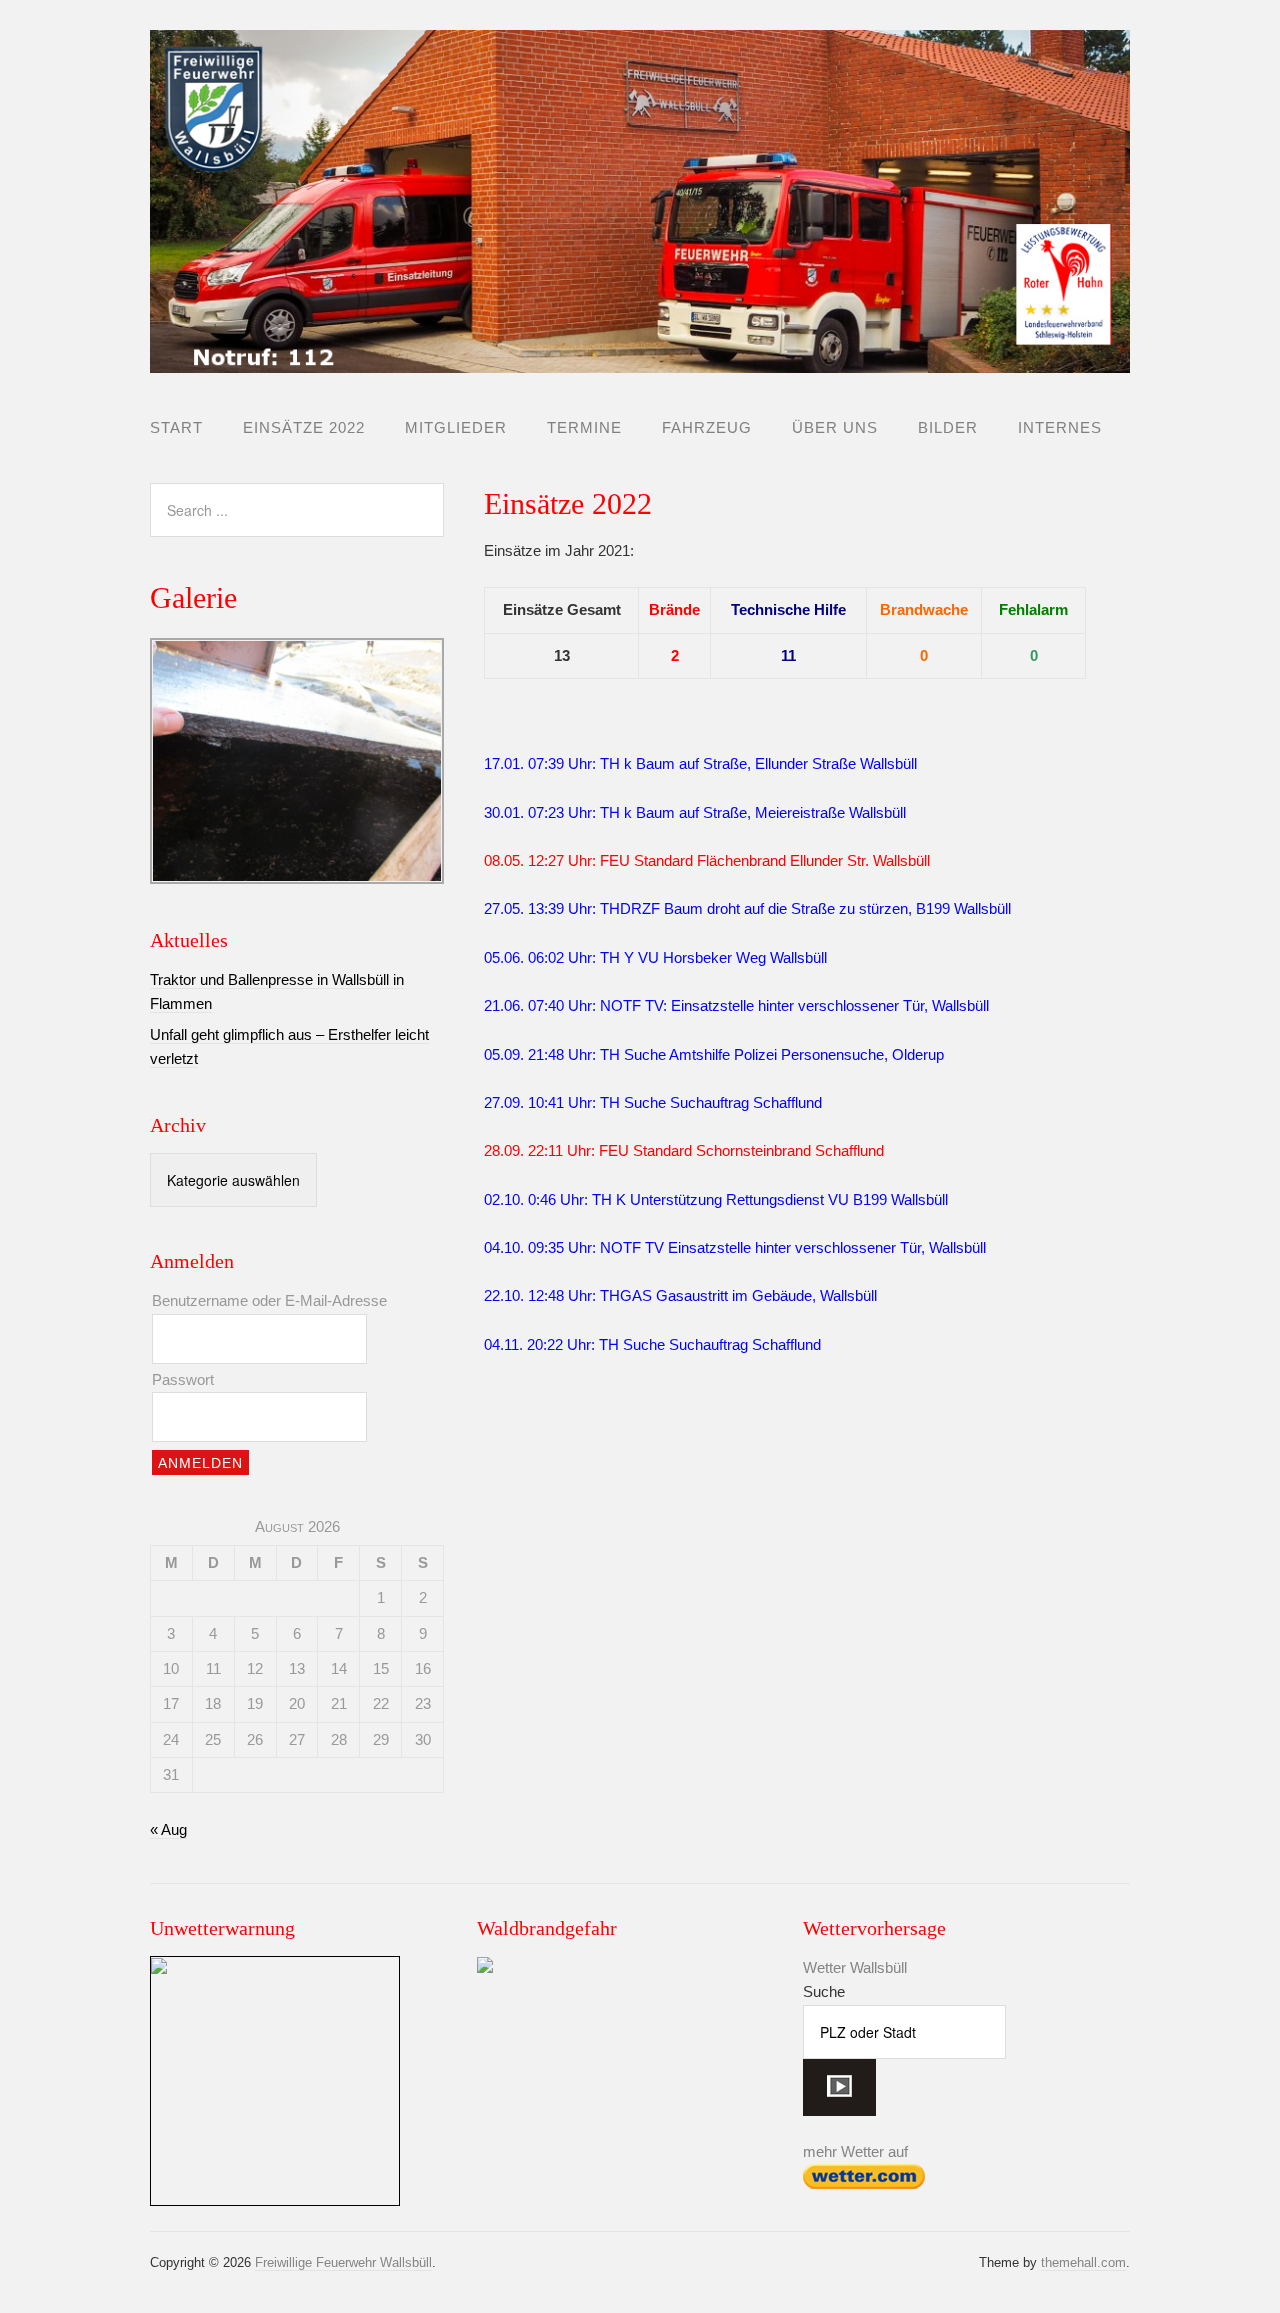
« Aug (168, 1829)
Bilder (948, 427)
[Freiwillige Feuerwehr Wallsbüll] (640, 356)
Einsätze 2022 (304, 427)
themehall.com (1083, 2262)
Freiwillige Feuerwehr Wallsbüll (343, 2262)
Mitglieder (456, 427)
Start (176, 427)
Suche (824, 1991)
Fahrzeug (707, 427)
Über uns (835, 427)
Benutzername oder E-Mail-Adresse (269, 1300)
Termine (584, 427)
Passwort (183, 1379)
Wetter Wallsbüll (855, 1967)
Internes (1060, 427)
